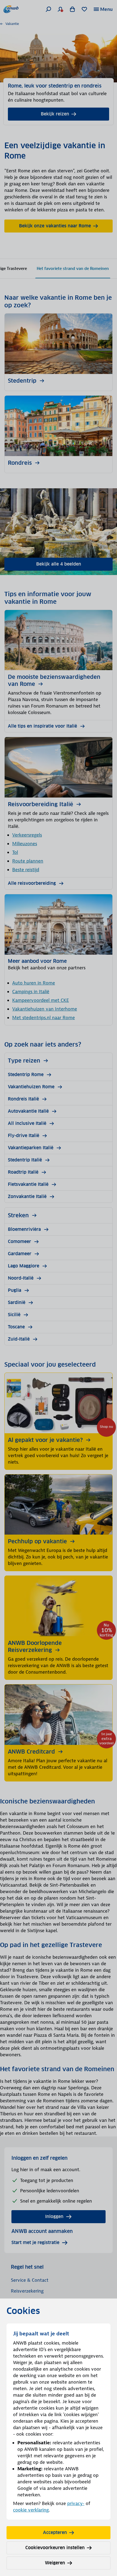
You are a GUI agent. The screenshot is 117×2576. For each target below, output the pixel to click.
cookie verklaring (31, 2510)
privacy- (76, 2503)
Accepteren (55, 2533)
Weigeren (55, 2563)
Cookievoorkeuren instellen (55, 2548)
